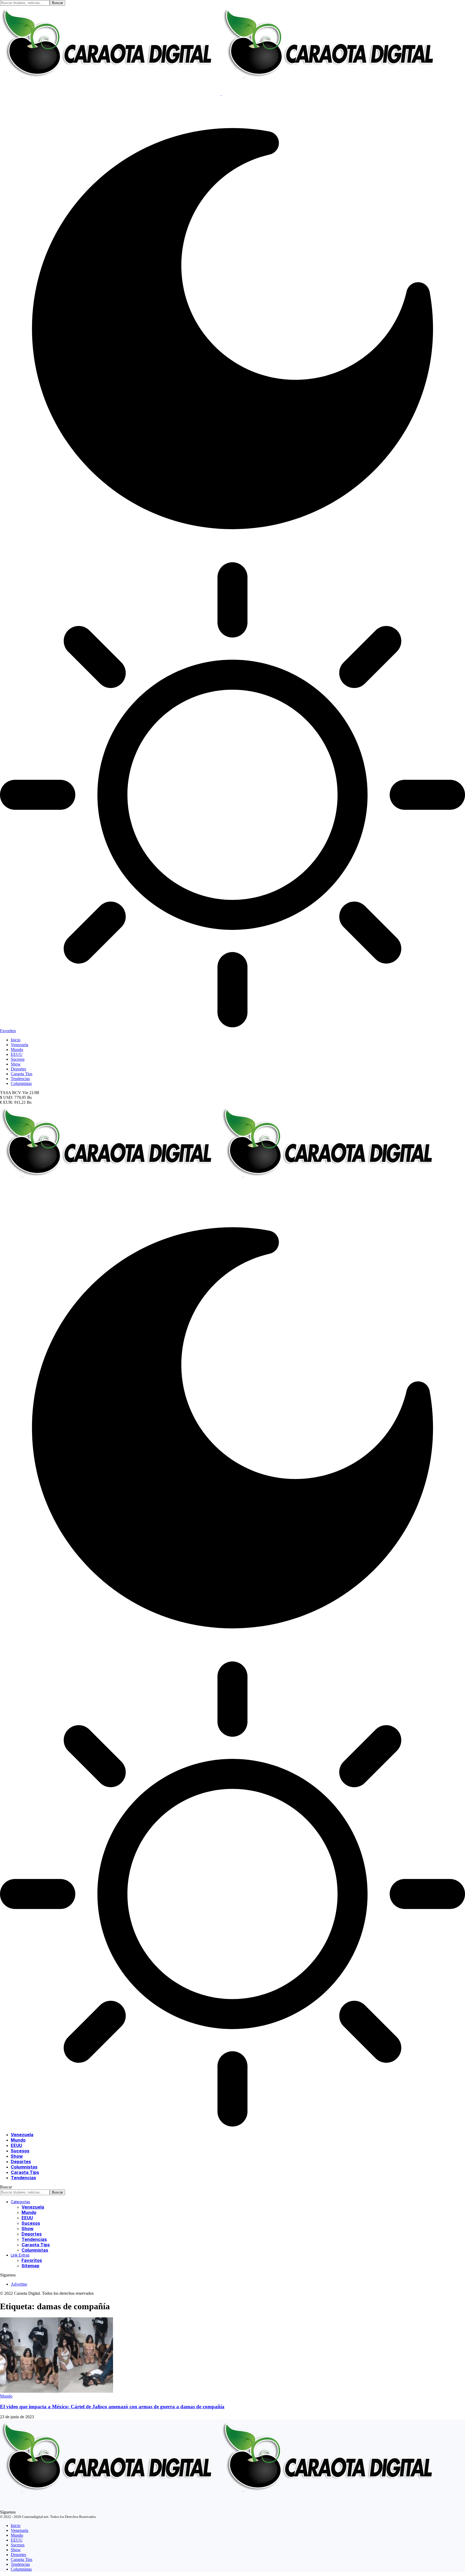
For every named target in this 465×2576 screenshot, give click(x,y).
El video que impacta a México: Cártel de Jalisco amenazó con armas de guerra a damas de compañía (112, 2407)
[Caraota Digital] (221, 1193)
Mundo (6, 2396)
